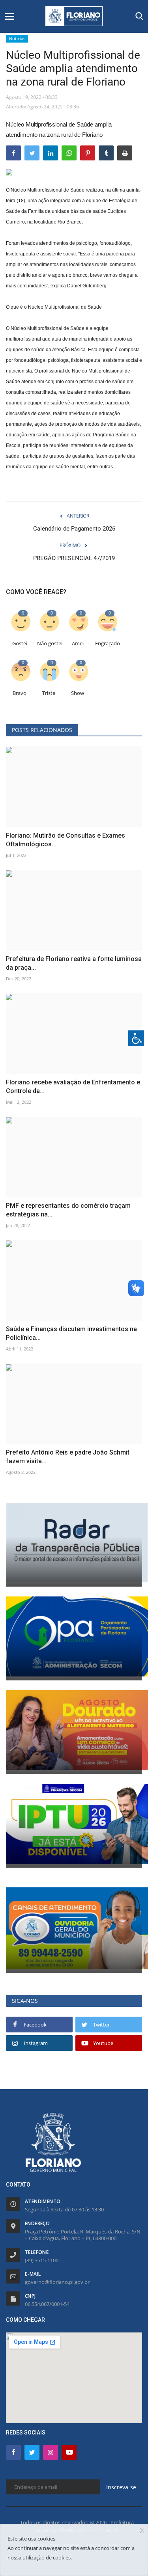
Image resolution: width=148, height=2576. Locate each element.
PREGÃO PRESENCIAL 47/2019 (74, 558)
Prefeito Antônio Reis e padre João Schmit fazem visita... (68, 1457)
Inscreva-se (121, 2487)
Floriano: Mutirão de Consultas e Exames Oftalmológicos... (66, 840)
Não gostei (50, 644)
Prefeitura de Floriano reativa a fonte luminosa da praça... (74, 963)
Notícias (17, 38)
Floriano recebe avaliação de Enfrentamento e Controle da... (73, 1087)
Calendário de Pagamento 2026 (74, 529)
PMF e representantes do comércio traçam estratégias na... (68, 1210)
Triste (49, 693)
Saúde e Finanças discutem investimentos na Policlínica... (71, 1333)
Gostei (20, 644)
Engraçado (108, 644)
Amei (78, 644)
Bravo (20, 693)
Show (78, 693)
